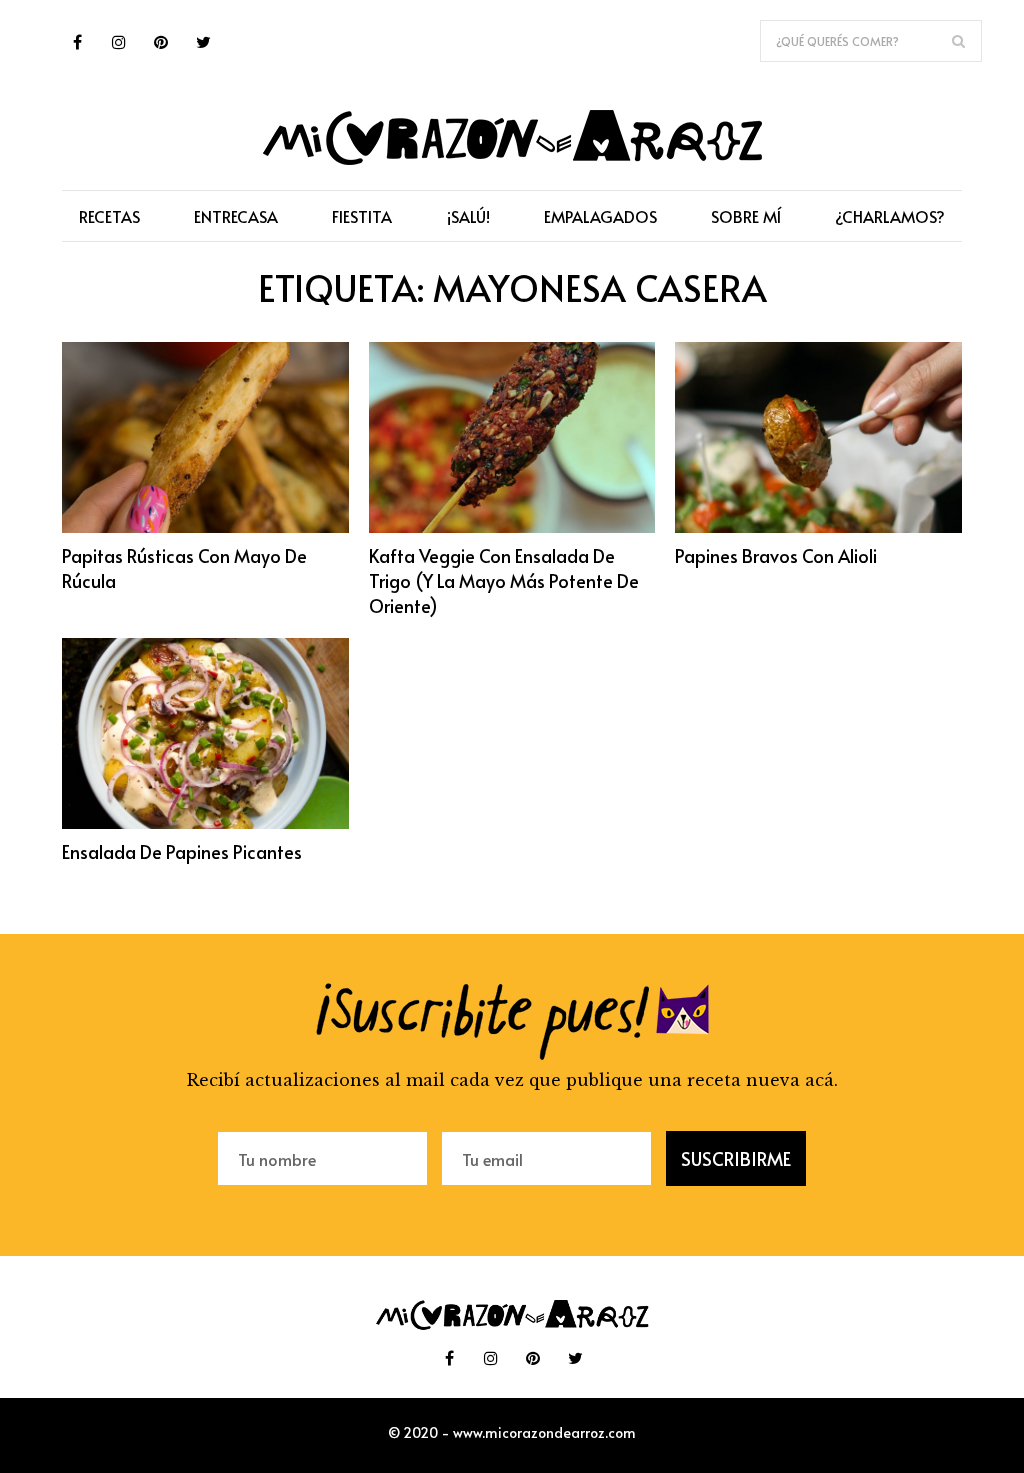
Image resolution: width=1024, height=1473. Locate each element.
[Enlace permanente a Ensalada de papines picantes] (205, 823)
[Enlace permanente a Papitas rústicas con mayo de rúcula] (205, 527)
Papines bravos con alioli (776, 555)
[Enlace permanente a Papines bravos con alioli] (818, 527)
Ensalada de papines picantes (182, 851)
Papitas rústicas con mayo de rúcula (184, 568)
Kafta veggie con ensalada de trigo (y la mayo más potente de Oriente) (504, 580)
